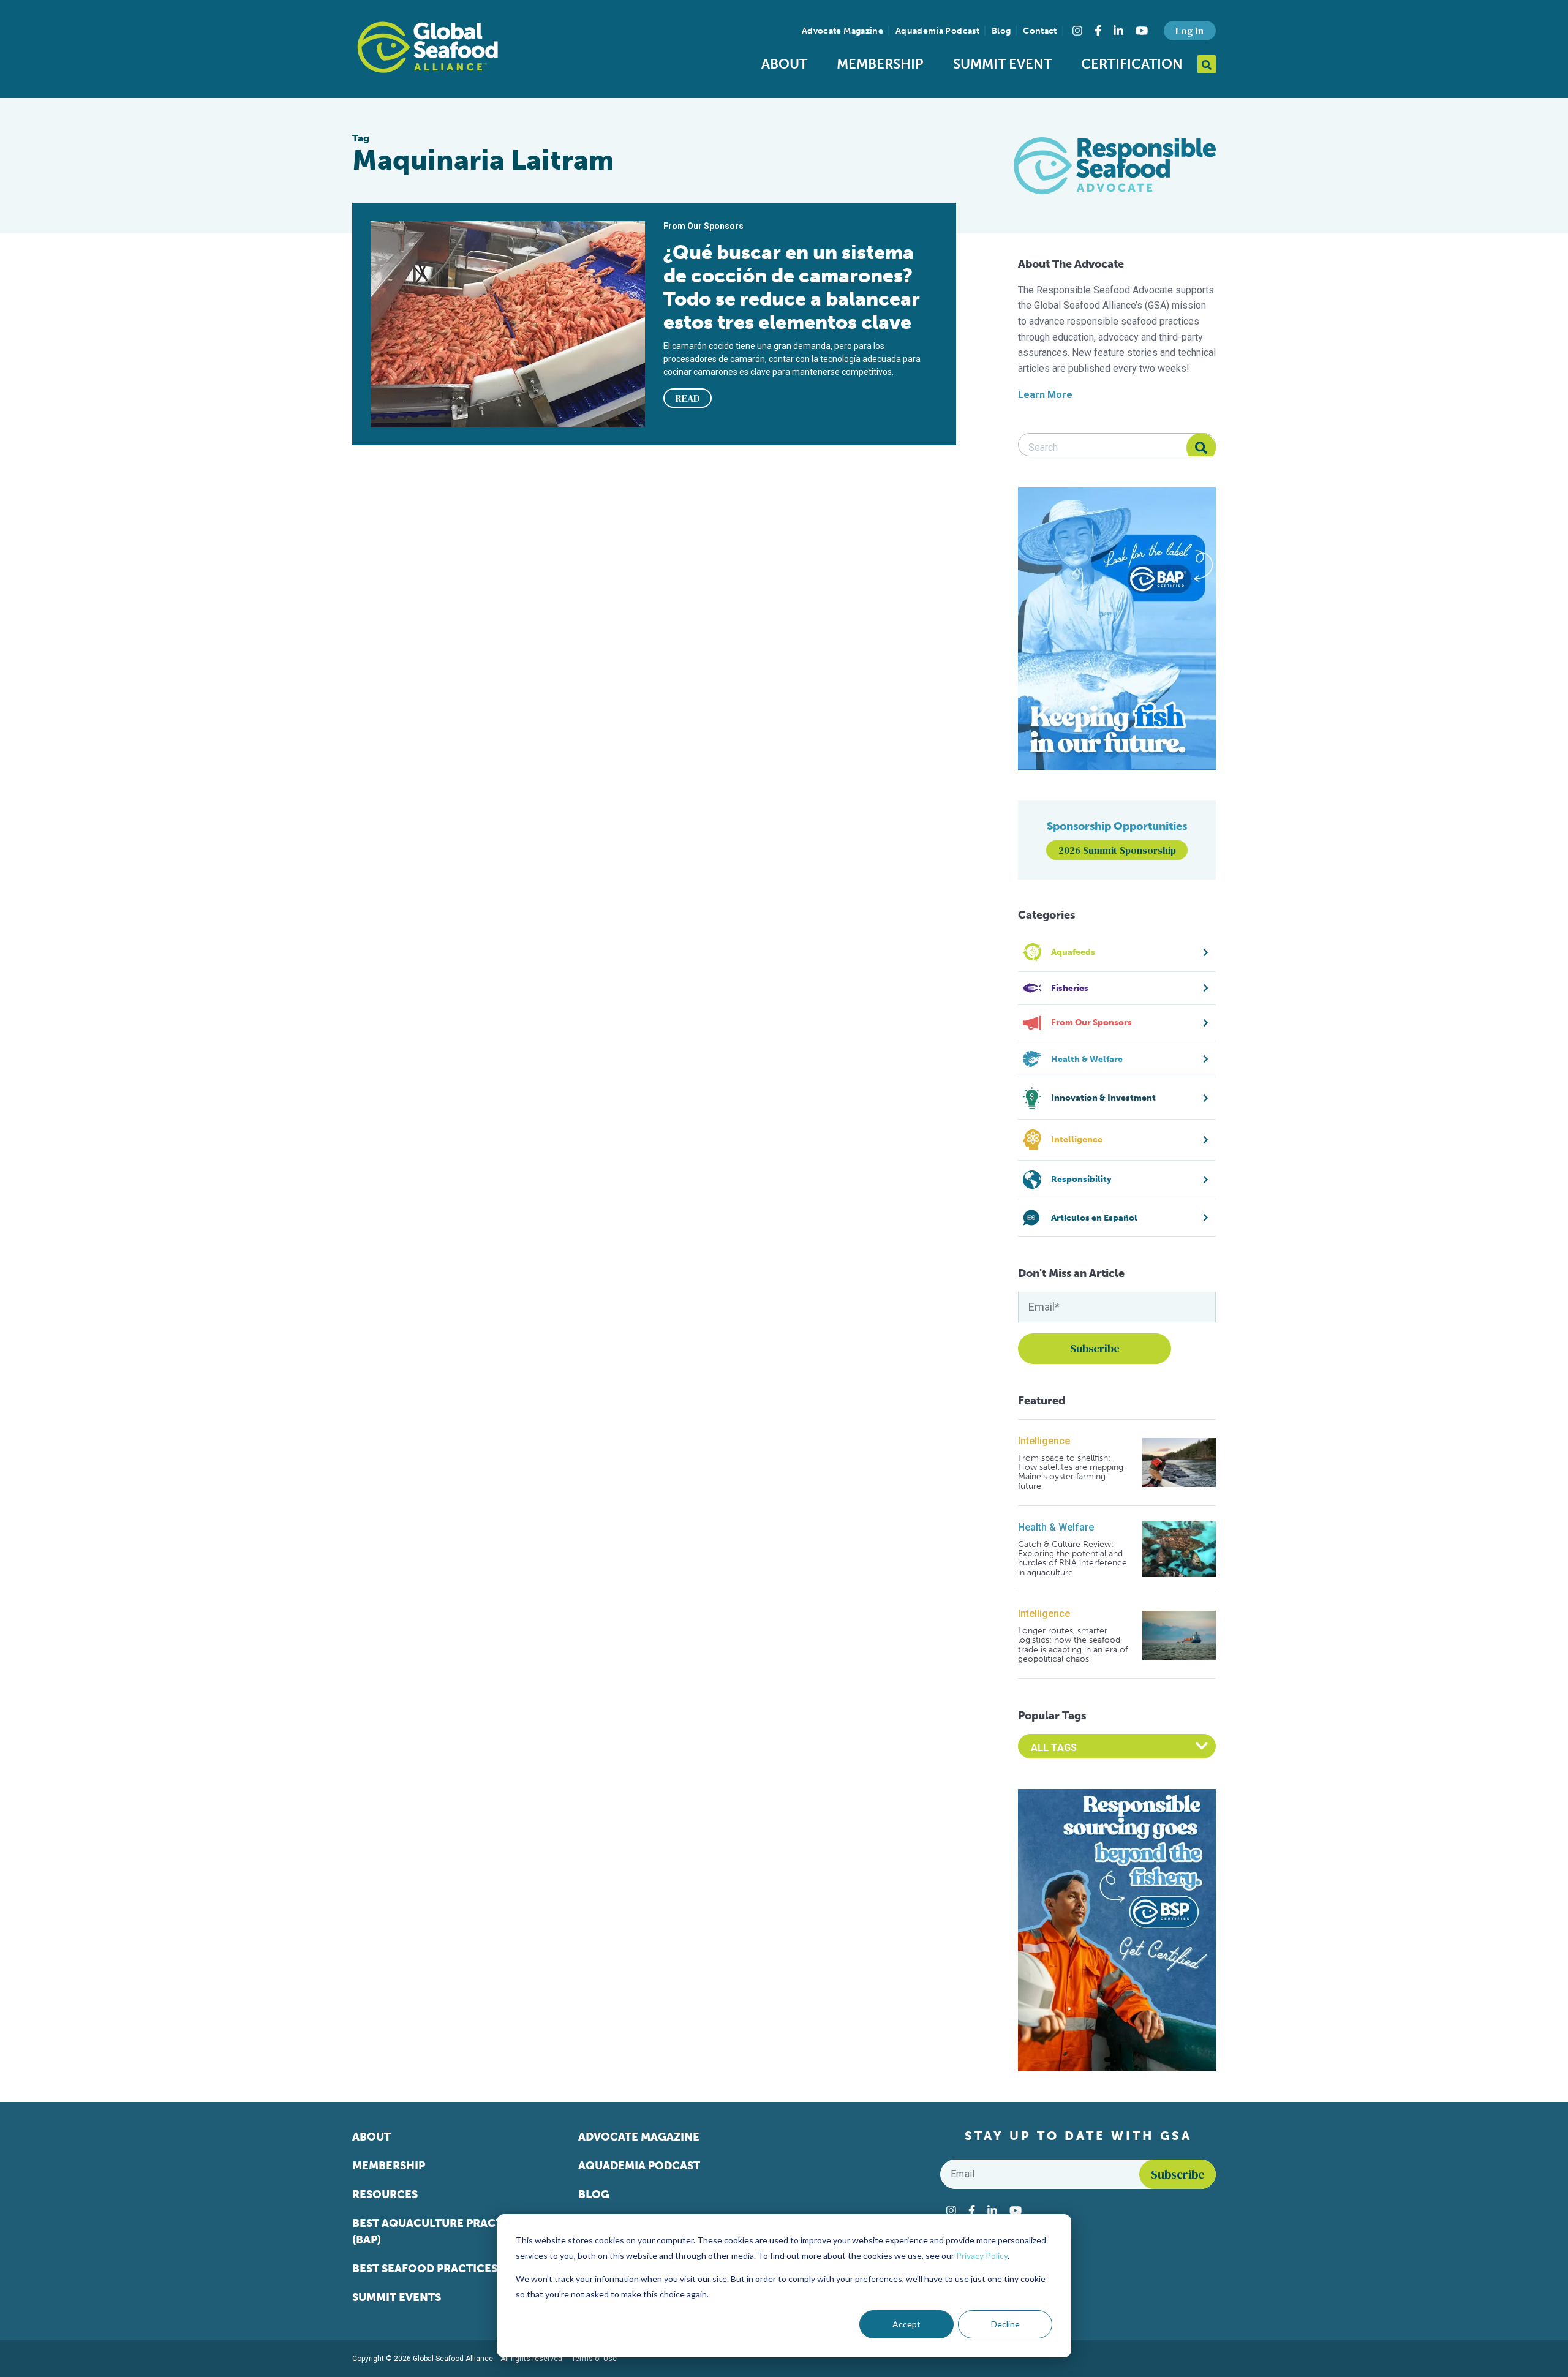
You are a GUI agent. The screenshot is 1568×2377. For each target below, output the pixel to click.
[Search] (1201, 448)
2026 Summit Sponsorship (1117, 850)
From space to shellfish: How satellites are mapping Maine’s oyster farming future (1071, 1472)
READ (688, 398)
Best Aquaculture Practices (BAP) (439, 2232)
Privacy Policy (982, 2255)
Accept (907, 2324)
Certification (1132, 64)
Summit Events (397, 2297)
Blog (1001, 31)
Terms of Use (594, 2359)
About (784, 64)
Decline (1005, 2324)
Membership (880, 64)
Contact (1040, 31)
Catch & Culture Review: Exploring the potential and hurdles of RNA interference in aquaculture (1072, 1559)
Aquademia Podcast (937, 31)
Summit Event (1002, 64)
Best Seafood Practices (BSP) (440, 2269)
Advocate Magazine (842, 31)
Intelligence (1044, 1441)
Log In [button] (1189, 31)
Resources (385, 2194)
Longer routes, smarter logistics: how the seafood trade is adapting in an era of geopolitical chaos (1073, 1645)
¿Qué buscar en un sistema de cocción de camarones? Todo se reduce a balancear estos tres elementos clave (792, 287)
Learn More (1045, 395)
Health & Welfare (1056, 1527)
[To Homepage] (428, 47)
